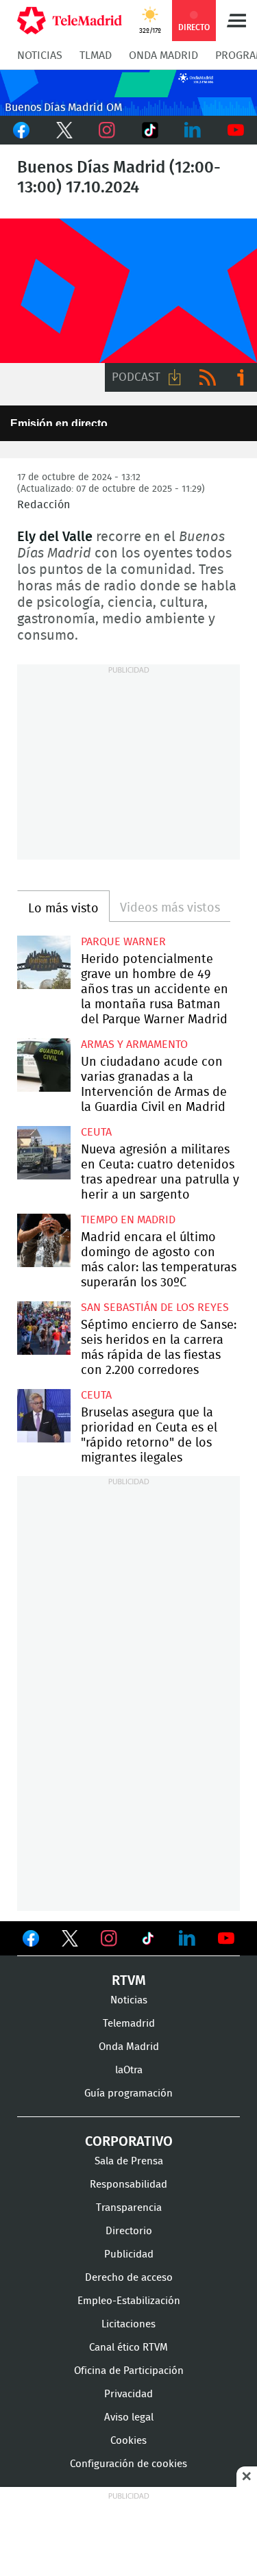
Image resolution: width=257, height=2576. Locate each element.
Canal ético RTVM (128, 2348)
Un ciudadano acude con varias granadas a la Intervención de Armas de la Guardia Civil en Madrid (44, 1065)
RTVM (129, 1981)
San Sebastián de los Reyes (155, 1308)
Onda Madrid (163, 55)
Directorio (129, 2231)
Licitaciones (128, 2324)
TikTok (150, 130)
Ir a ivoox (241, 377)
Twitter (65, 130)
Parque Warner (123, 942)
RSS (208, 377)
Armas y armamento (134, 1045)
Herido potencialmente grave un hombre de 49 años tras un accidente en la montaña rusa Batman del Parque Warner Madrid (44, 962)
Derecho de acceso (129, 2278)
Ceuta (96, 1132)
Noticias (40, 55)
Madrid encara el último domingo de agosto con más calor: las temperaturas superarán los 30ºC (44, 1240)
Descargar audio (175, 377)
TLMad (96, 55)
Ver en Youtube (226, 1938)
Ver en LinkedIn (187, 1938)
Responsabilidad (128, 2185)
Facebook (22, 130)
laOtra (129, 2070)
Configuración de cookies (128, 2464)
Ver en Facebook (31, 1941)
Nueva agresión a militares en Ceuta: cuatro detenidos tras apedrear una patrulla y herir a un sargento (44, 1153)
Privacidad (128, 2394)
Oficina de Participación (129, 2371)
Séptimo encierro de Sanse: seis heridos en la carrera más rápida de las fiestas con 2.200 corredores (44, 1328)
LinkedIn (193, 130)
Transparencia (129, 2208)
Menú (236, 21)
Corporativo (129, 2142)
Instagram (107, 130)
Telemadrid (129, 2024)
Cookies (128, 2441)
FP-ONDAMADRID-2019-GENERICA (128, 291)
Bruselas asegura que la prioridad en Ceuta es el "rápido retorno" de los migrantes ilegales (44, 1416)
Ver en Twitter (70, 1941)
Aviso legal (129, 2417)
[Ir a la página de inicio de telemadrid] (70, 21)
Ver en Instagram (109, 1938)
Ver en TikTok (148, 1941)
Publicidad (129, 2254)
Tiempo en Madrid (128, 1220)
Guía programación (128, 2093)
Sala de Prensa (129, 2161)
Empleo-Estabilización (129, 2301)
